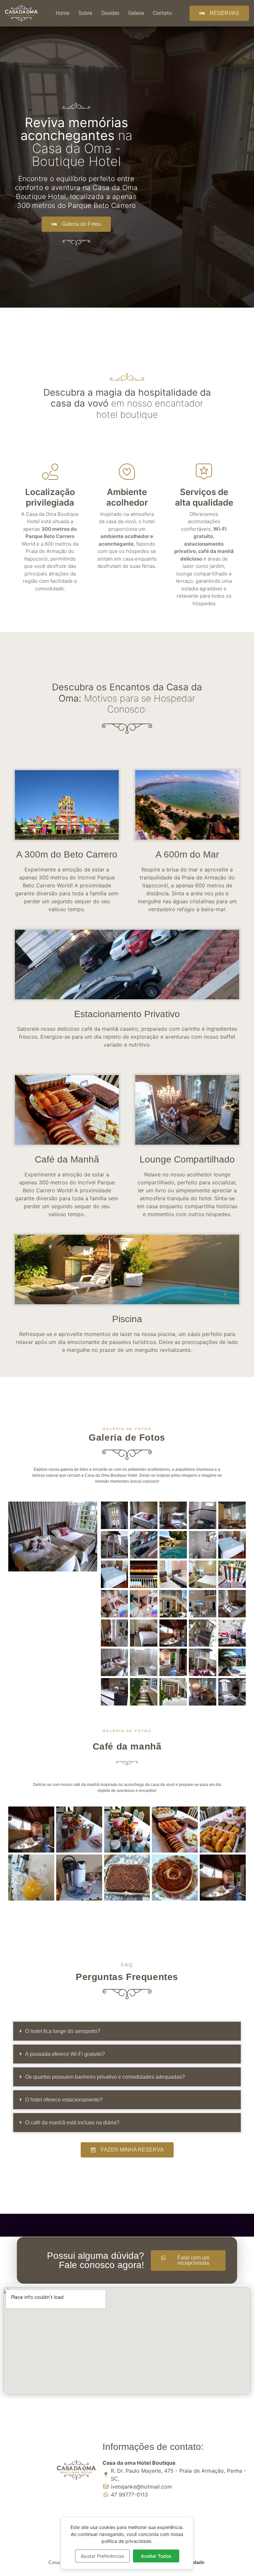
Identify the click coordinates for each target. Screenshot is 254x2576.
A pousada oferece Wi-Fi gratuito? (65, 2054)
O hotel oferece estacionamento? (64, 2100)
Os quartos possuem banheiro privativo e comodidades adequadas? (105, 2077)
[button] (127, 2031)
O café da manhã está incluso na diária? (72, 2123)
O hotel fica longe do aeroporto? (63, 2031)
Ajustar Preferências (102, 2556)
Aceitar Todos (156, 2556)
